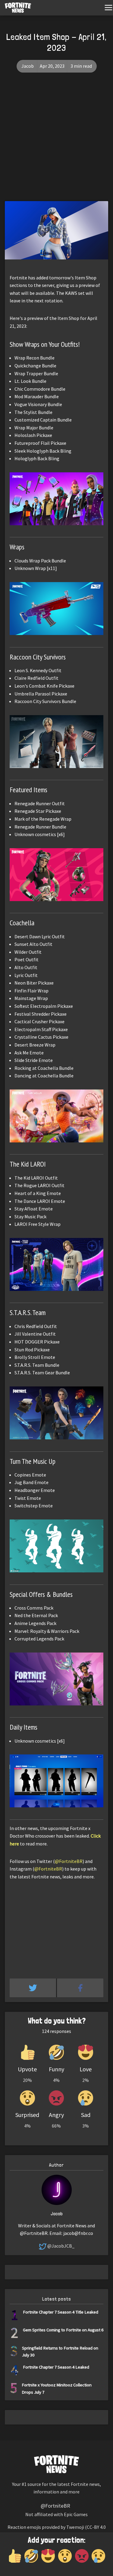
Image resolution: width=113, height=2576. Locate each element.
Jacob (28, 66)
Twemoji (75, 2527)
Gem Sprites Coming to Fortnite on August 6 (63, 2330)
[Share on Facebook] (80, 1988)
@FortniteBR (69, 1861)
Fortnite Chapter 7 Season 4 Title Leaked (61, 2312)
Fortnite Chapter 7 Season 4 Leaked (56, 2367)
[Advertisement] (56, 141)
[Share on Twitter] (33, 1988)
